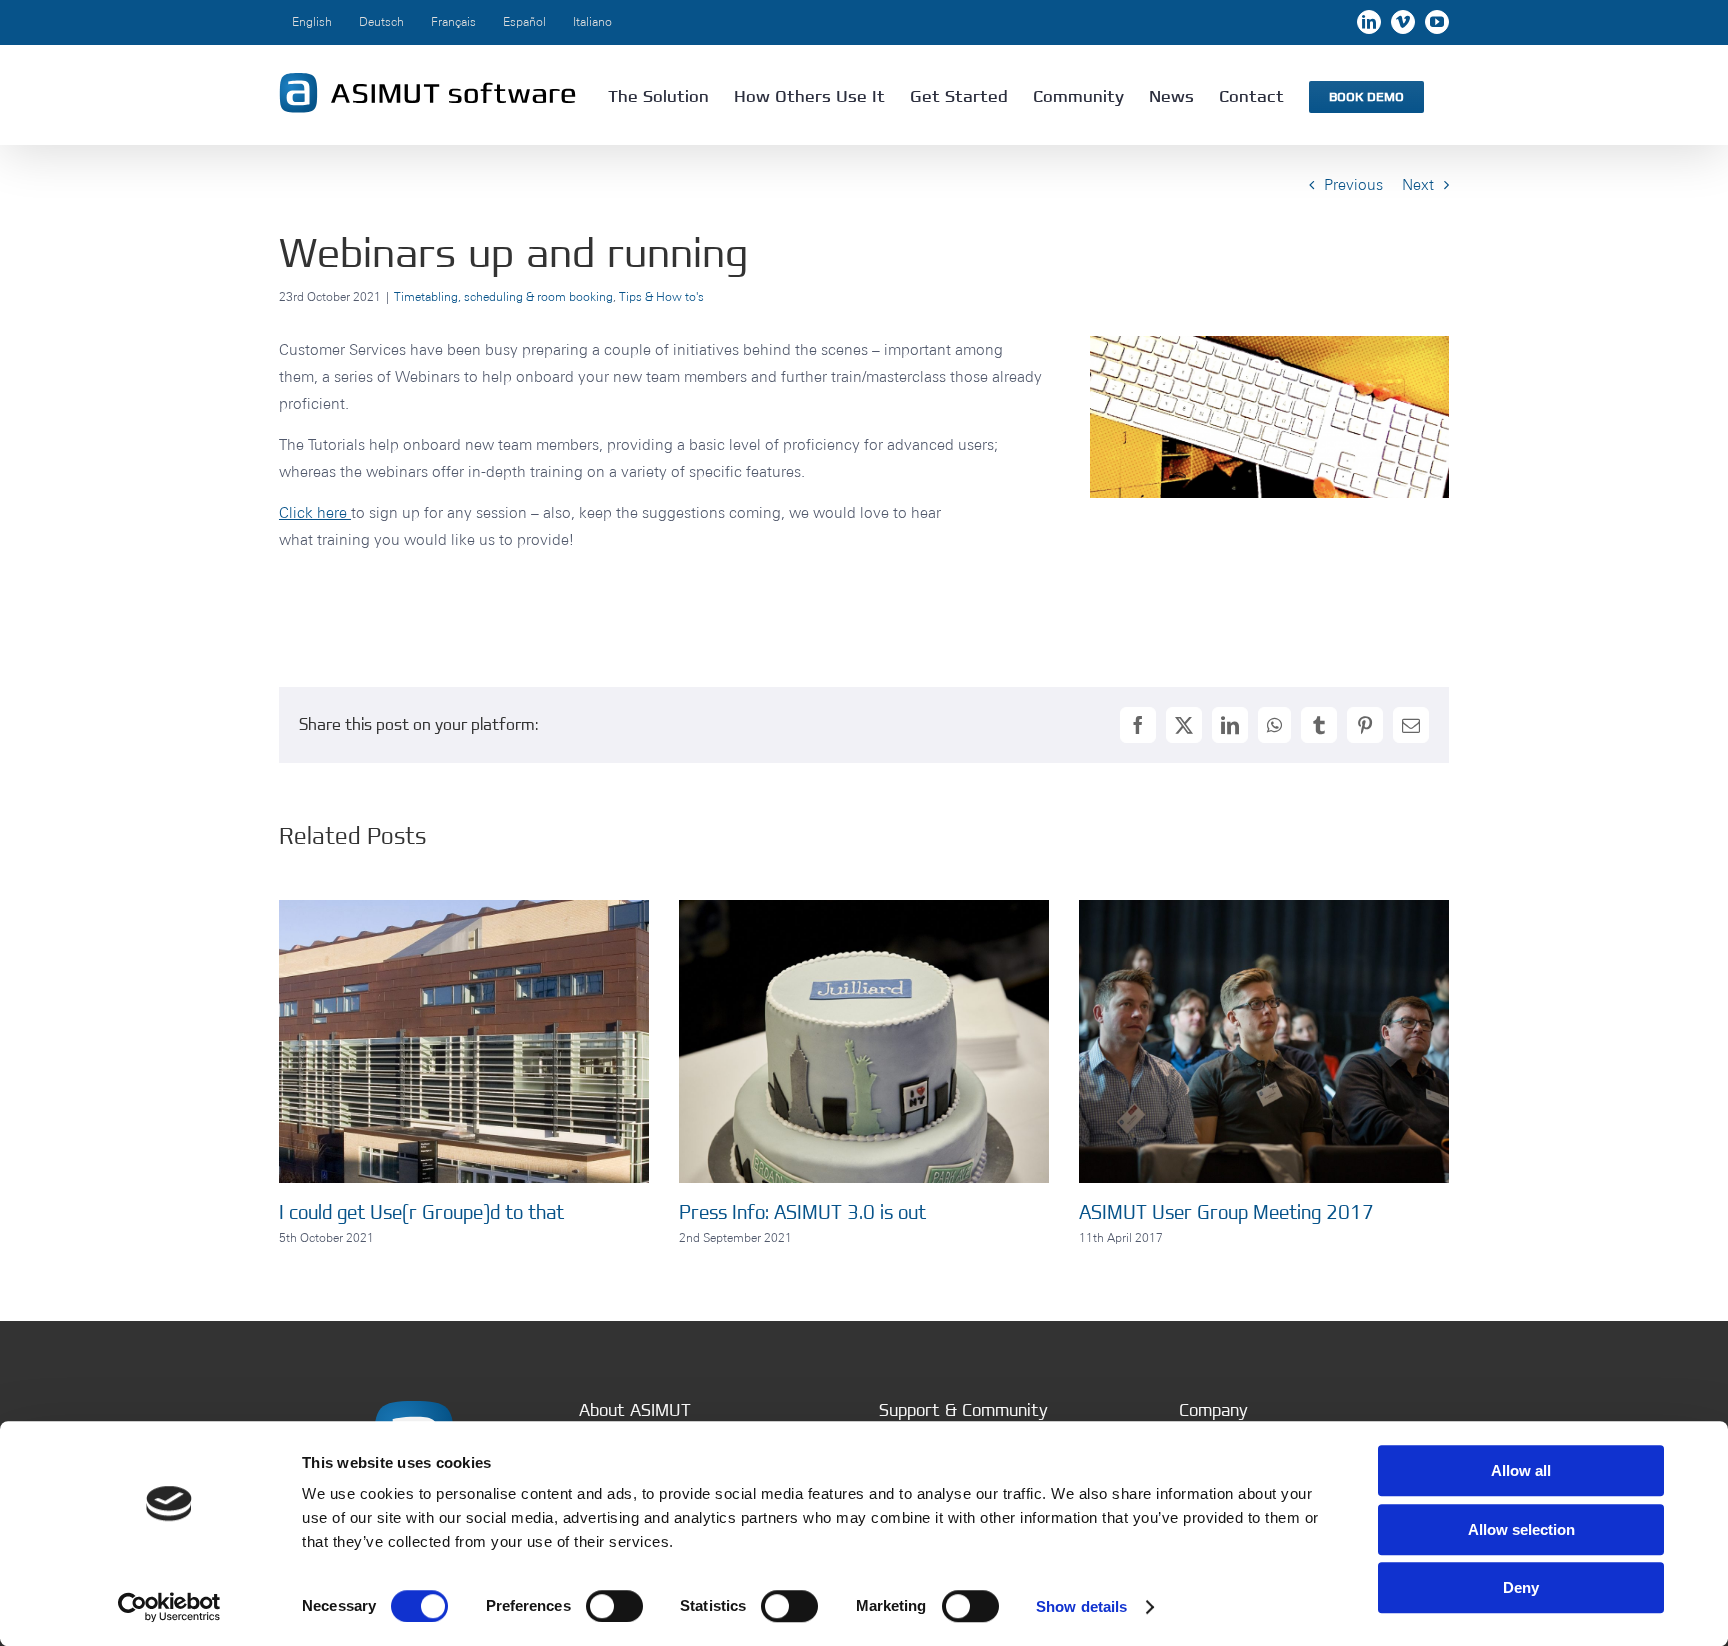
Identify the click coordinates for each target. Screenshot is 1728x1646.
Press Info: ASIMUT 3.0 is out (802, 1212)
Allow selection (1521, 1529)
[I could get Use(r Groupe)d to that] (464, 909)
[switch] (614, 1606)
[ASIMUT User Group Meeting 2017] (1264, 909)
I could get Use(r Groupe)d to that (421, 1212)
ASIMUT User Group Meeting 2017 (1226, 1212)
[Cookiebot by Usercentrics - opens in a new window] (169, 1607)
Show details (1081, 1606)
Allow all (1521, 1470)
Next (1418, 184)
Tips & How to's (661, 296)
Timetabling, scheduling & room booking (503, 296)
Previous (1353, 184)
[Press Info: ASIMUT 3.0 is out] (864, 909)
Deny (1521, 1587)
